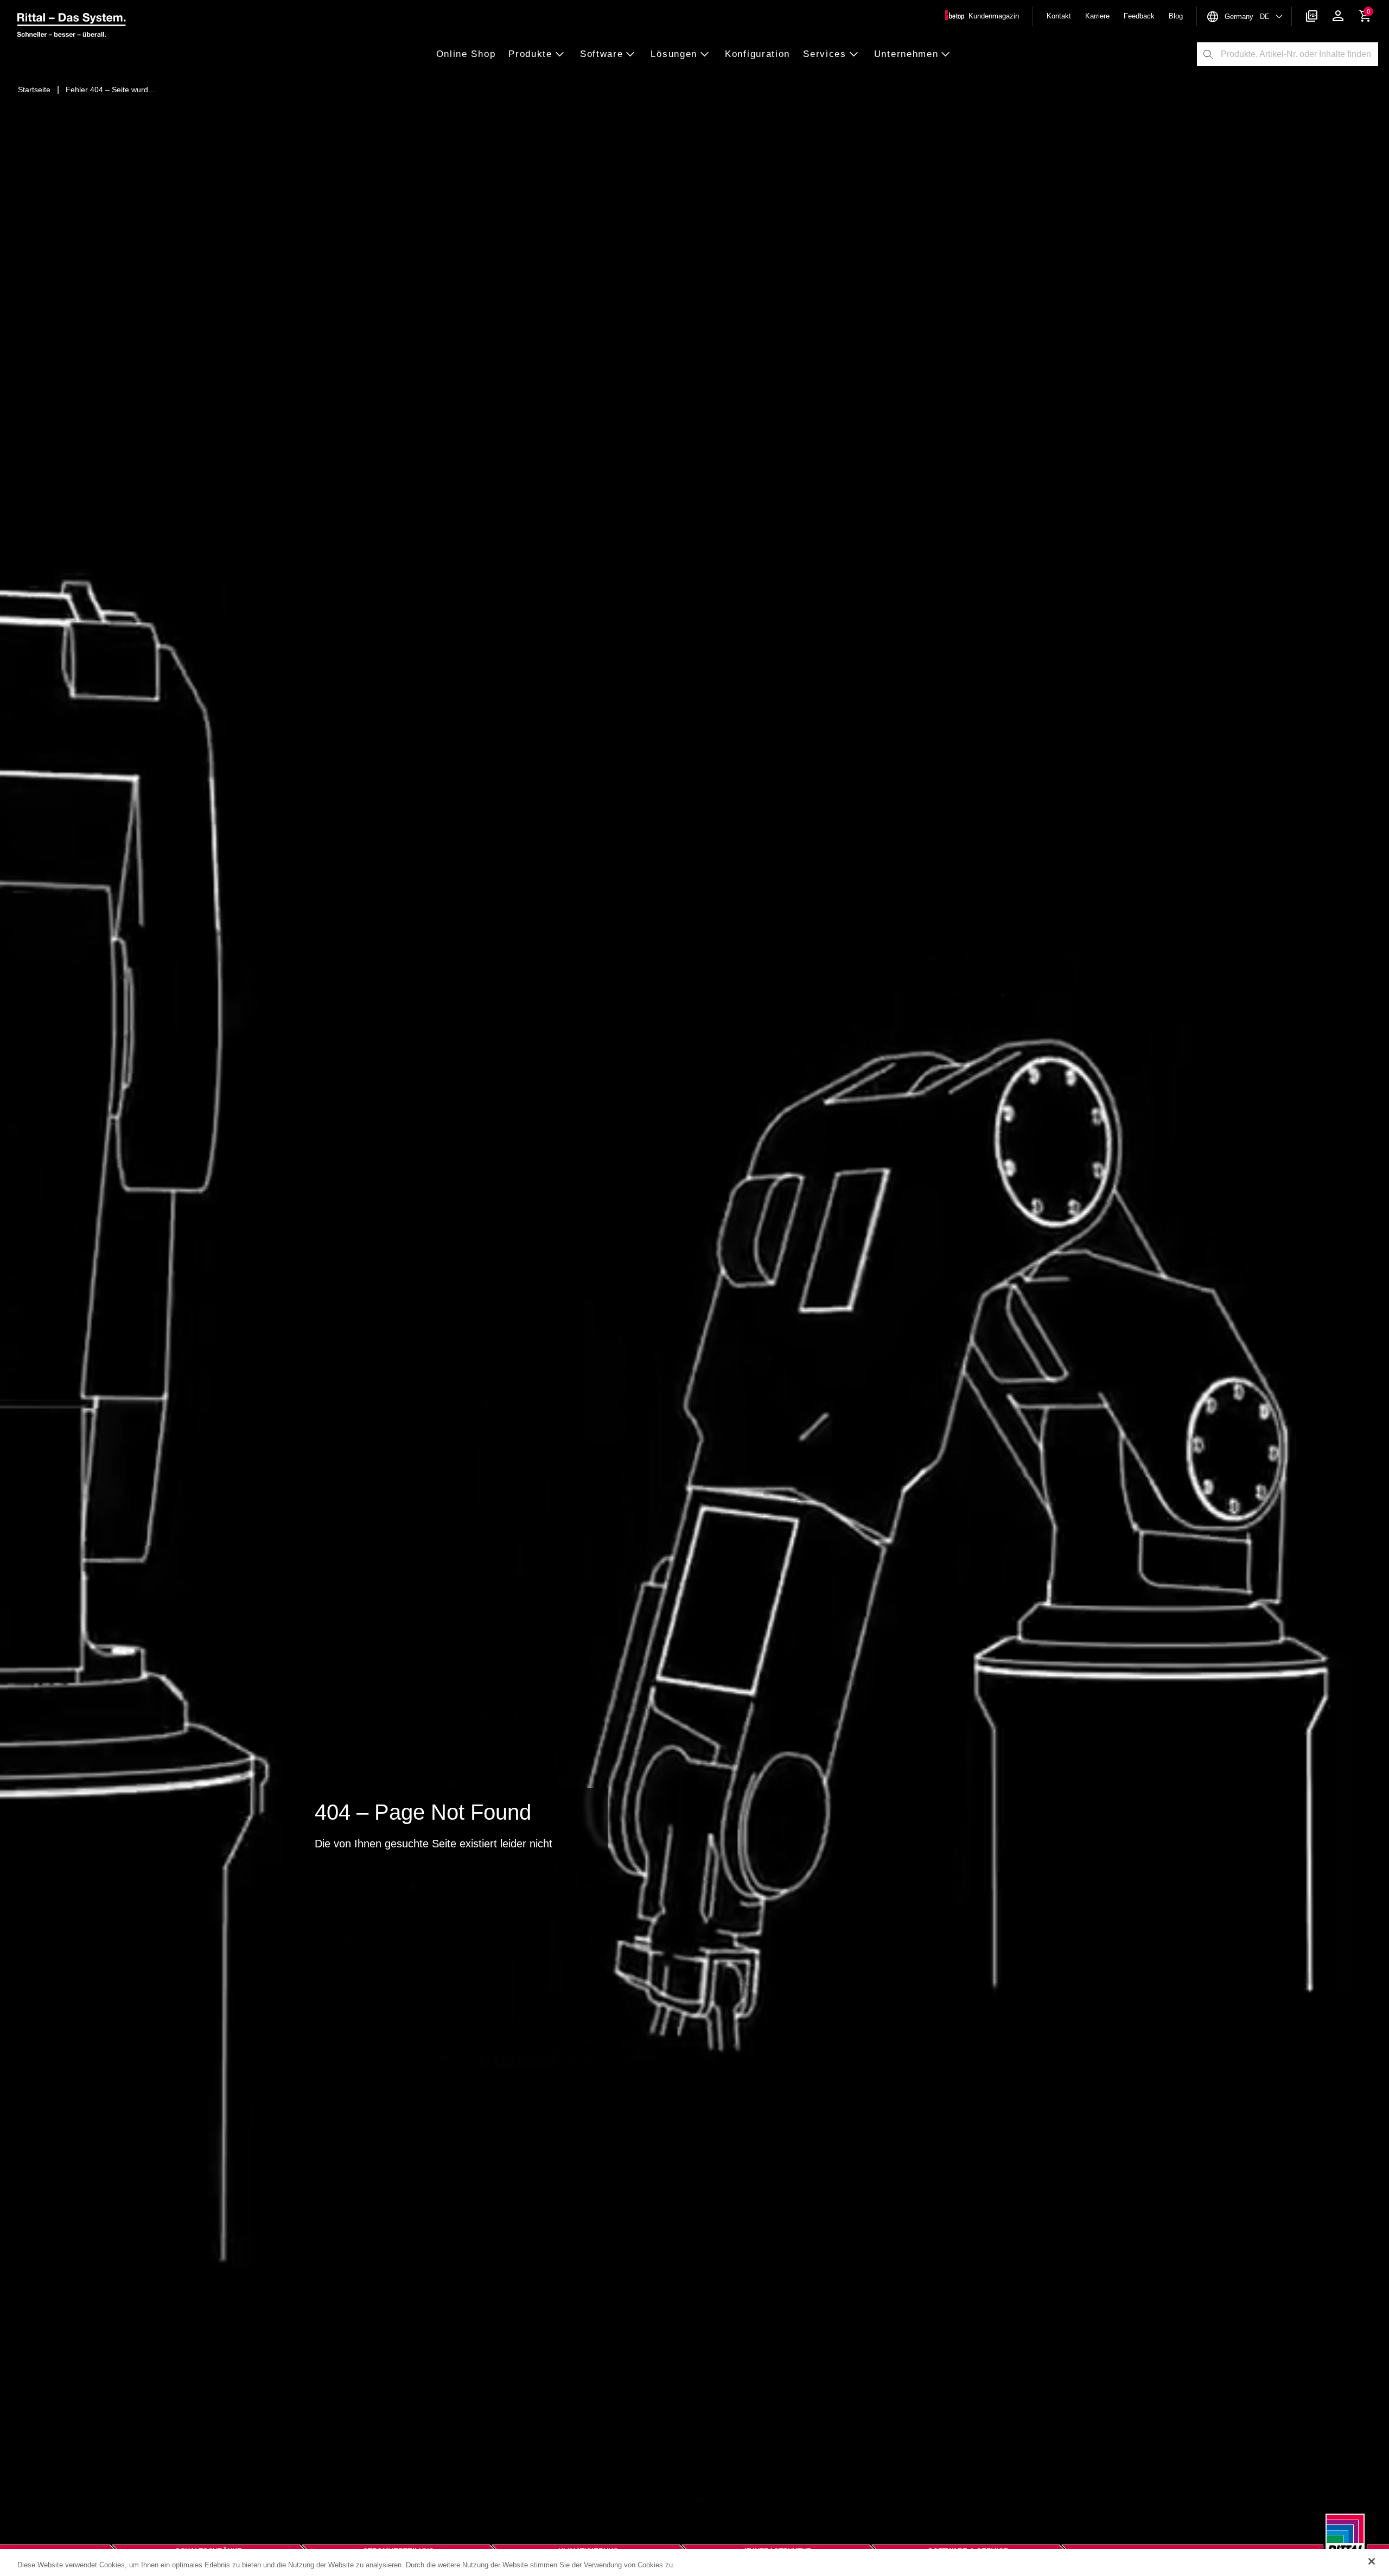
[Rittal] (1345, 2542)
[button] (469, 55)
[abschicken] (1208, 54)
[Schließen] (1372, 2561)
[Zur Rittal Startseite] (72, 27)
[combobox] (1299, 54)
